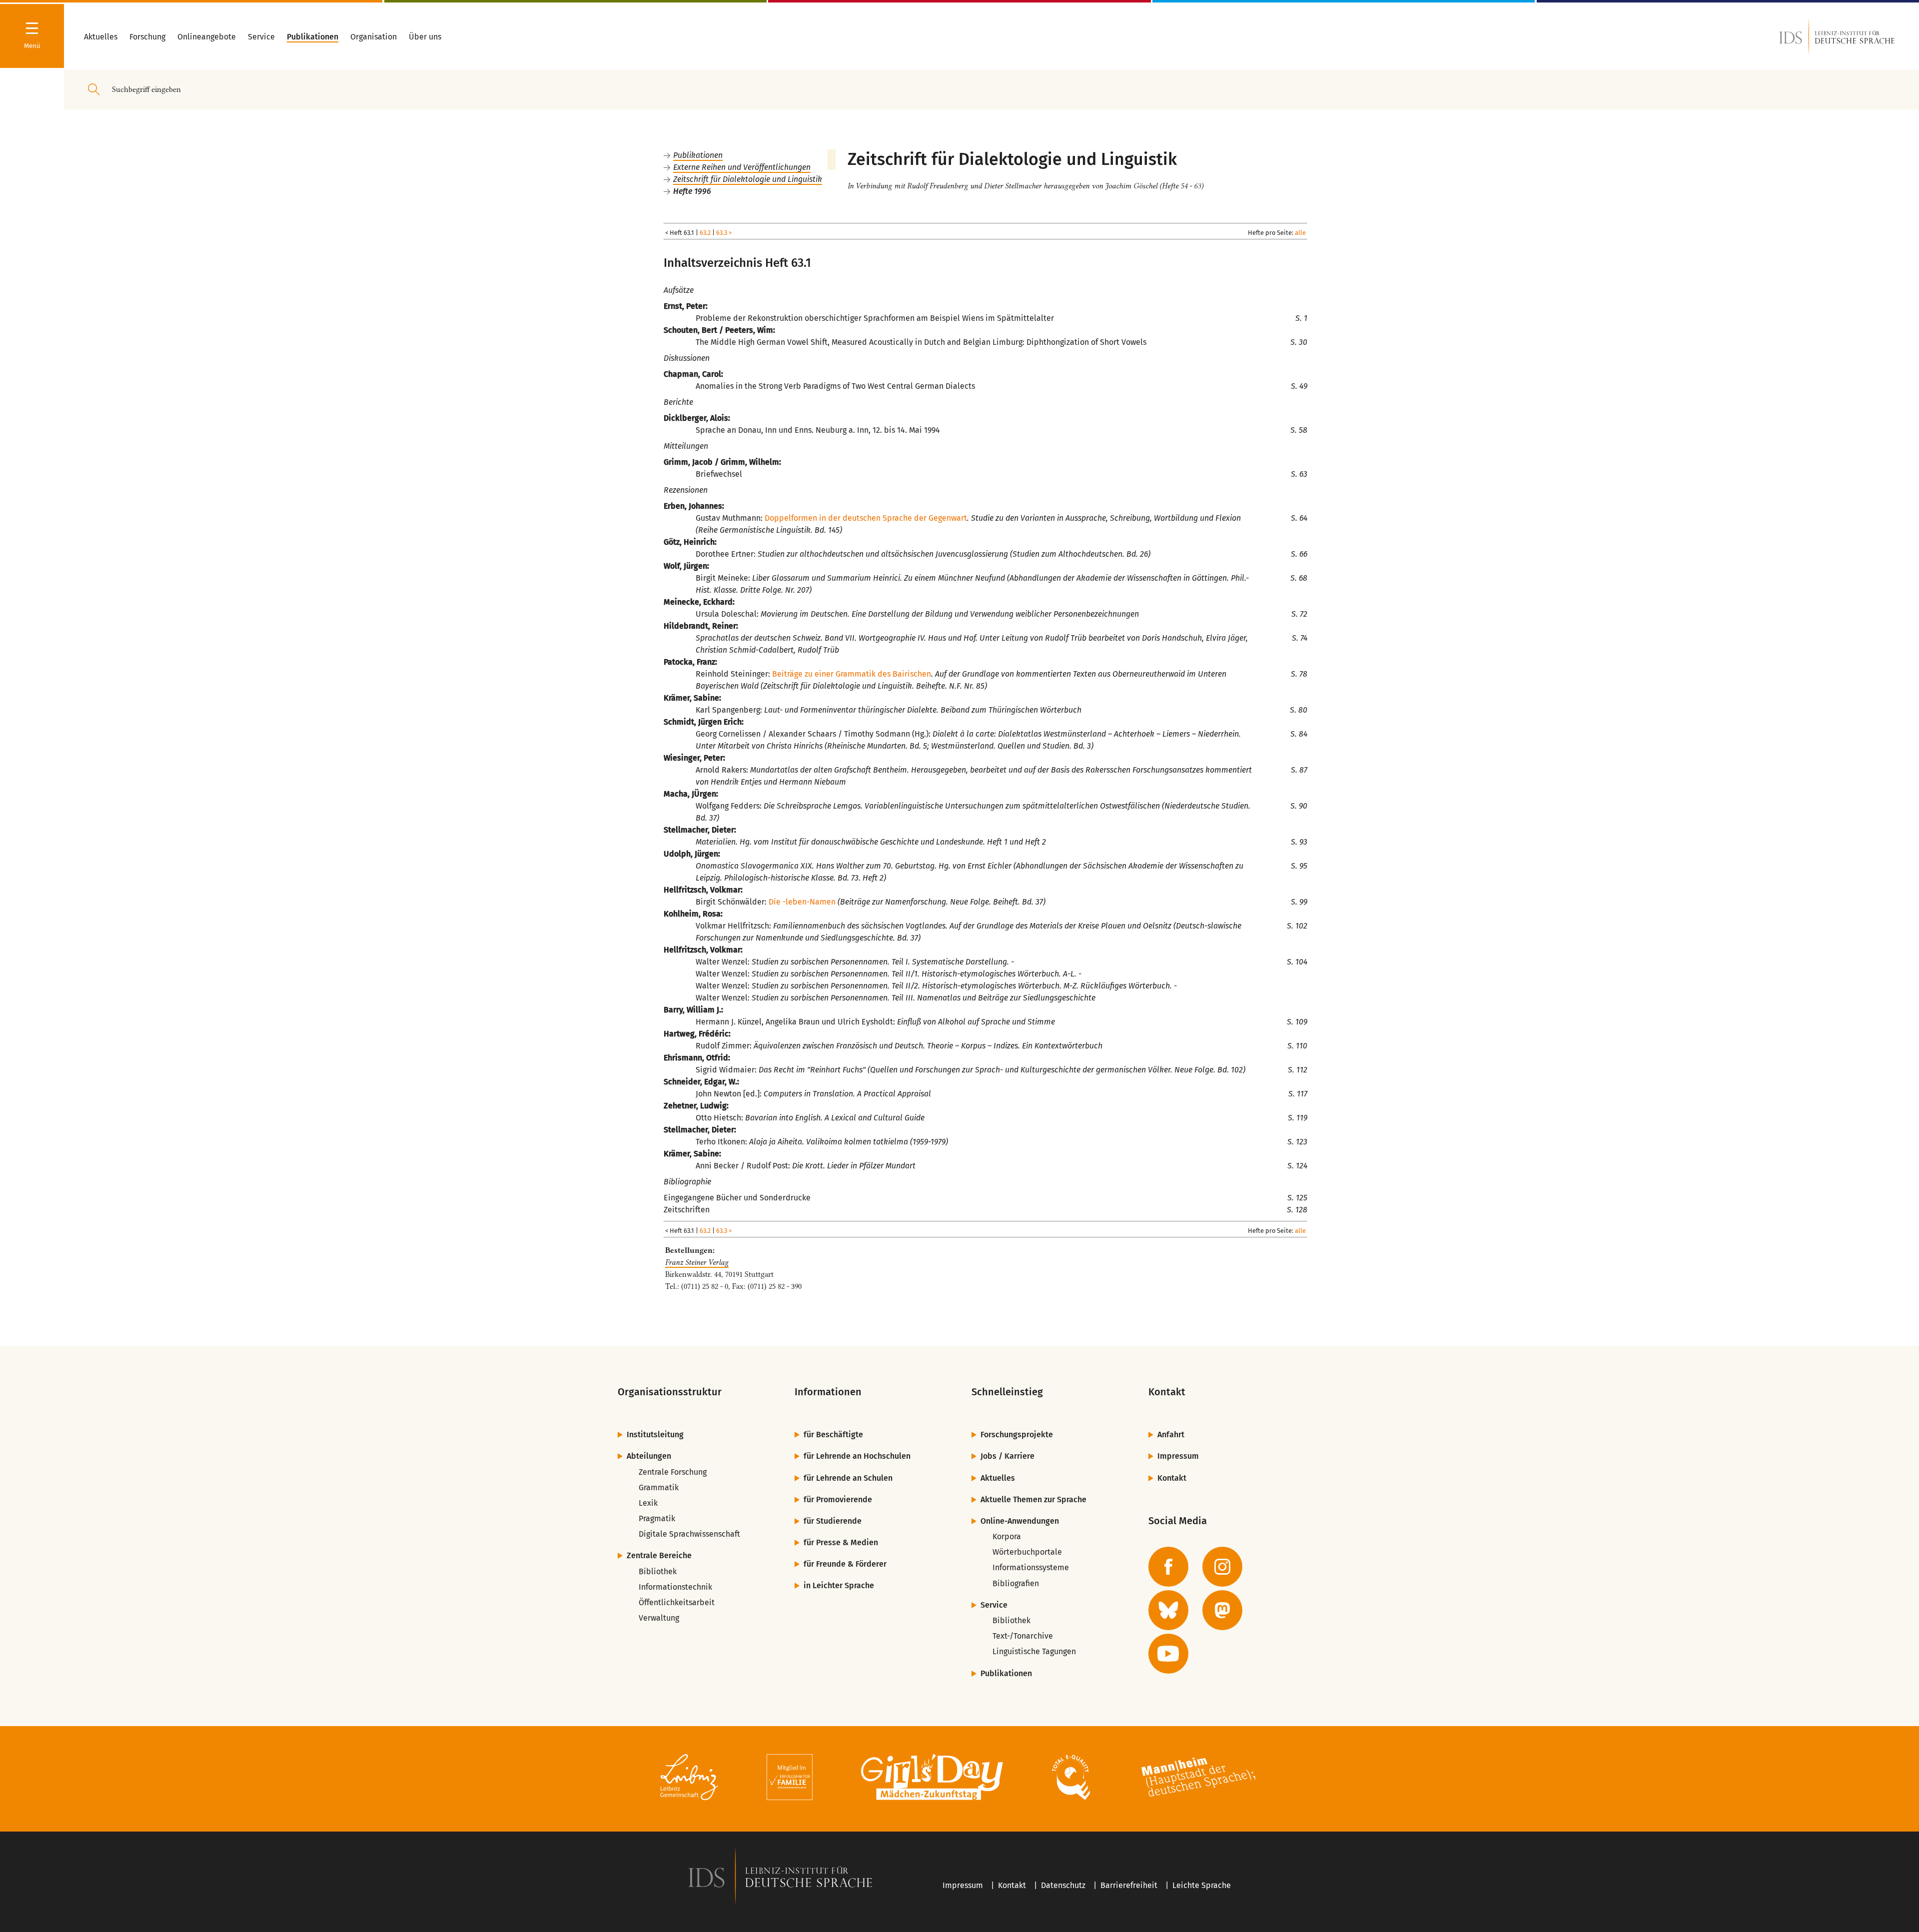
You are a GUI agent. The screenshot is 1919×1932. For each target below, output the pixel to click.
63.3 (722, 233)
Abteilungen (649, 1456)
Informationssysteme (1031, 1567)
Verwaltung (659, 1618)
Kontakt (1172, 1478)
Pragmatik (657, 1518)
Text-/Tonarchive (1023, 1636)
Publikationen (698, 155)
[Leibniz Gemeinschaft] (689, 1779)
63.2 (705, 233)
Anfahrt (1171, 1435)
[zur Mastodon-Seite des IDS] (1222, 1610)
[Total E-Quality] (1071, 1779)
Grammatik (659, 1487)
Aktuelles (998, 1478)
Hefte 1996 (692, 191)
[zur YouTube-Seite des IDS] (1168, 1654)
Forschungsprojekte (1017, 1435)
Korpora (1007, 1536)
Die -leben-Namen (802, 902)
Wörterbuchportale (1027, 1552)
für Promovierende (838, 1499)
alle (1300, 233)
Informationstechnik (675, 1587)
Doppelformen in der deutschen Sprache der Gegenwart (866, 518)
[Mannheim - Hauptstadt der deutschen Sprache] (1198, 1779)
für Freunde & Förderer (845, 1564)
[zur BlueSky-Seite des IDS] (1168, 1610)
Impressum (1178, 1456)
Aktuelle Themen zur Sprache (1033, 1499)
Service (994, 1605)
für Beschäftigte (833, 1435)
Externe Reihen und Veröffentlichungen (742, 167)
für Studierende (833, 1521)
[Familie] (790, 1779)
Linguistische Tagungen (1034, 1651)
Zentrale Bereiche (659, 1555)
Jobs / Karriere (1007, 1456)
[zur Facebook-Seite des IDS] (1168, 1567)
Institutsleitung (655, 1435)
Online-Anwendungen (1020, 1521)
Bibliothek (658, 1571)
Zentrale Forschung (673, 1472)
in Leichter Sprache (839, 1585)
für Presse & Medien (841, 1542)
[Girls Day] (932, 1779)
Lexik (648, 1503)
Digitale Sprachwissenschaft (689, 1534)
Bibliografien (1016, 1583)
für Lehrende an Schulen (848, 1478)
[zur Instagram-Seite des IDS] (1222, 1567)
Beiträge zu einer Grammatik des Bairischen (852, 674)
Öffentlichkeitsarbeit (677, 1602)
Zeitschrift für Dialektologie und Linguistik (748, 179)
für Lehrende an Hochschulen (857, 1456)
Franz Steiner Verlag (697, 1262)
